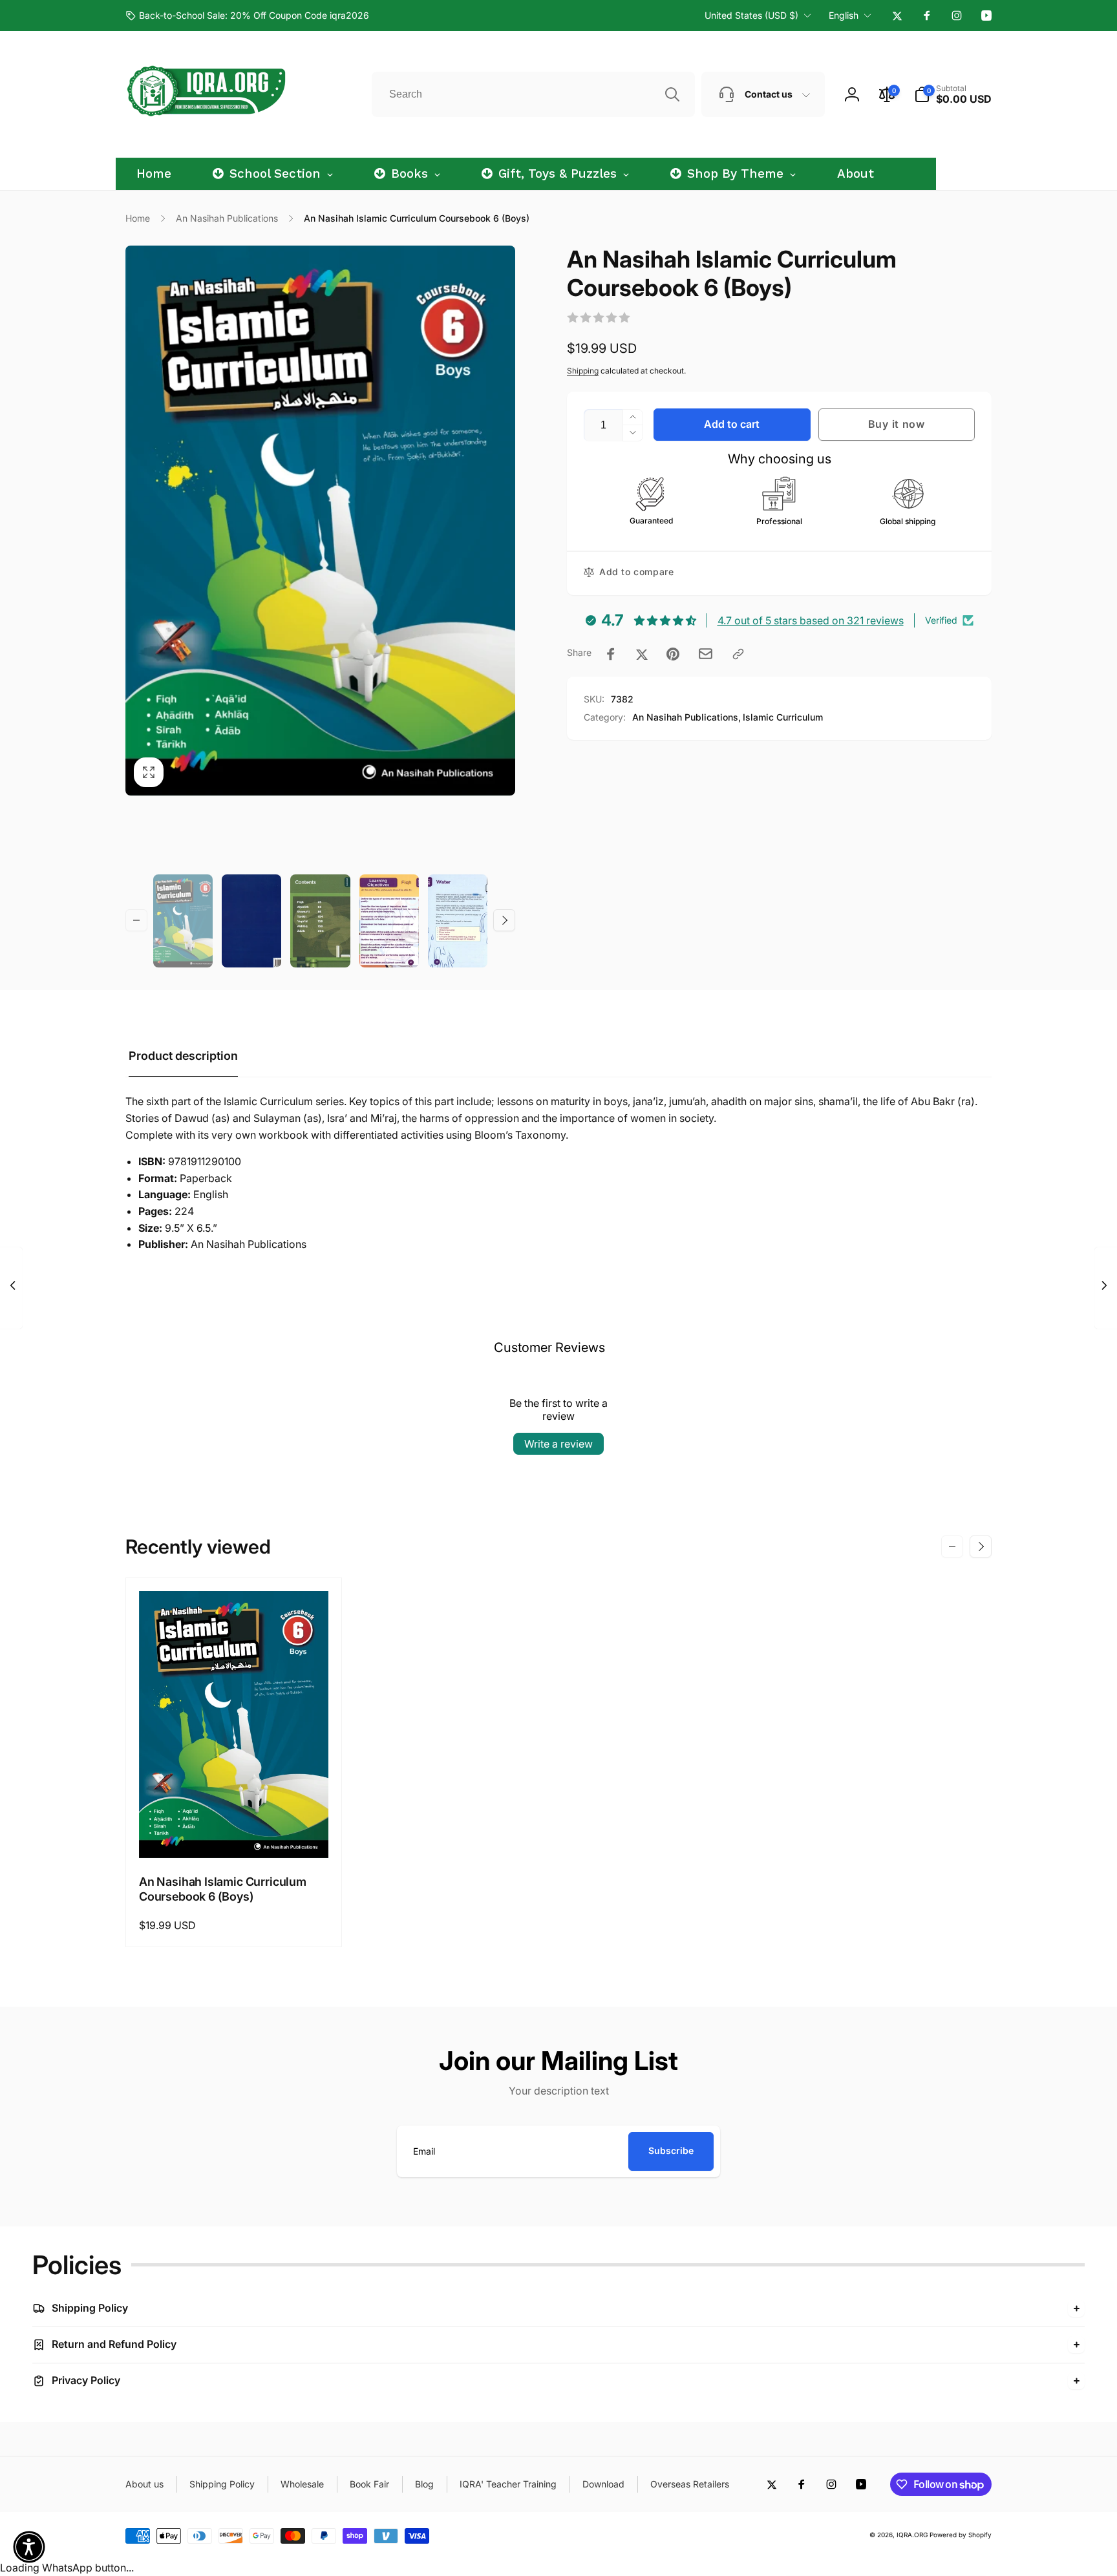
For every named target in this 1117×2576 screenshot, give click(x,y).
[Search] (672, 94)
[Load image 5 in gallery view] (458, 921)
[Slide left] (136, 920)
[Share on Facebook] (611, 654)
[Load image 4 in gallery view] (389, 921)
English (844, 15)
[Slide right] (504, 920)
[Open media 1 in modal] (320, 520)
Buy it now (897, 424)
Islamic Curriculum (783, 717)
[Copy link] (738, 654)
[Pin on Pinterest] (673, 654)
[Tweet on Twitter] (642, 654)
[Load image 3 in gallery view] (320, 921)
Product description (183, 1056)
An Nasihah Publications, (686, 717)
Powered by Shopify (961, 2535)
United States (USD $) (751, 15)
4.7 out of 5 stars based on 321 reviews (811, 620)
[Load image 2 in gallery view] (251, 921)
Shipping (583, 371)
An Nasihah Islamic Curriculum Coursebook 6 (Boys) (223, 1889)
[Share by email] (706, 654)
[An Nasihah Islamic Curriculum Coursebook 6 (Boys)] (235, 1834)
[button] (953, 94)
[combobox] (533, 94)
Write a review (558, 1444)
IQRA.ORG (912, 2535)
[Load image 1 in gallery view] (183, 921)
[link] (247, 16)
